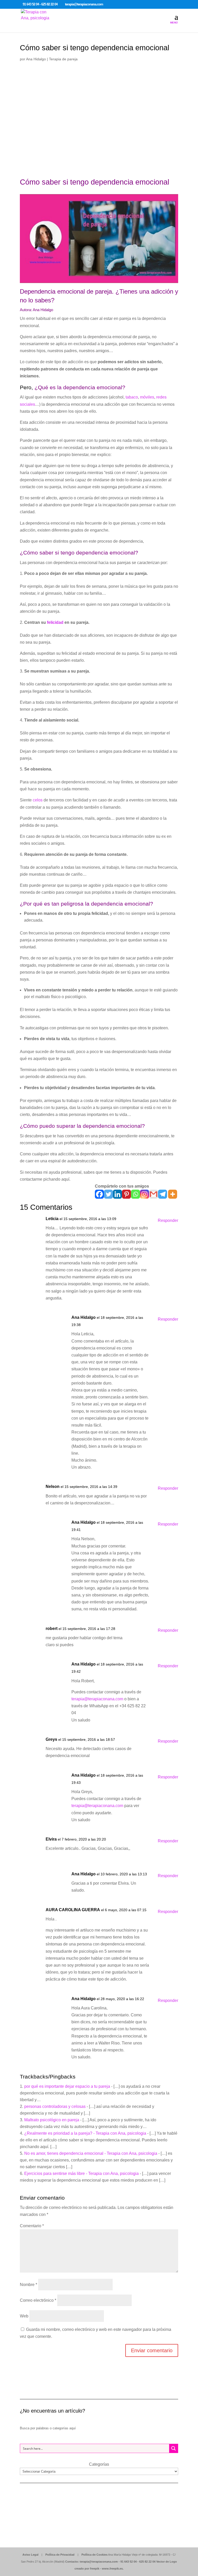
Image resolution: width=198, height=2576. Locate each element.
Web (24, 2316)
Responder (168, 1220)
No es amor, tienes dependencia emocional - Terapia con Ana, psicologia (91, 2153)
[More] (173, 1194)
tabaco (132, 397)
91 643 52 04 (129, 2562)
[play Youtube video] (99, 239)
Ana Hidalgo (36, 59)
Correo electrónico (38, 2300)
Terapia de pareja (63, 59)
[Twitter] (108, 1194)
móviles (147, 397)
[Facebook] (99, 1194)
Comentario (32, 2226)
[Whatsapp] (135, 1194)
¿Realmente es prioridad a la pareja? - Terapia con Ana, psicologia (85, 2133)
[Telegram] (163, 1194)
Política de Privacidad (60, 2555)
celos (38, 800)
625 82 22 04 (147, 2562)
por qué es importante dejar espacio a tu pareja (67, 2086)
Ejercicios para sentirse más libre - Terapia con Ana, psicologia (81, 2173)
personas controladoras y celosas (55, 2106)
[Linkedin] (117, 1194)
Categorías (99, 2464)
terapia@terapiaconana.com (97, 1699)
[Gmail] (154, 1194)
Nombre (28, 2285)
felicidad (56, 622)
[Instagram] (145, 1194)
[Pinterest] (126, 1194)
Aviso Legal (30, 2555)
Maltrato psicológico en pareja (52, 2120)
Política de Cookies (94, 2555)
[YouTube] (121, 5)
